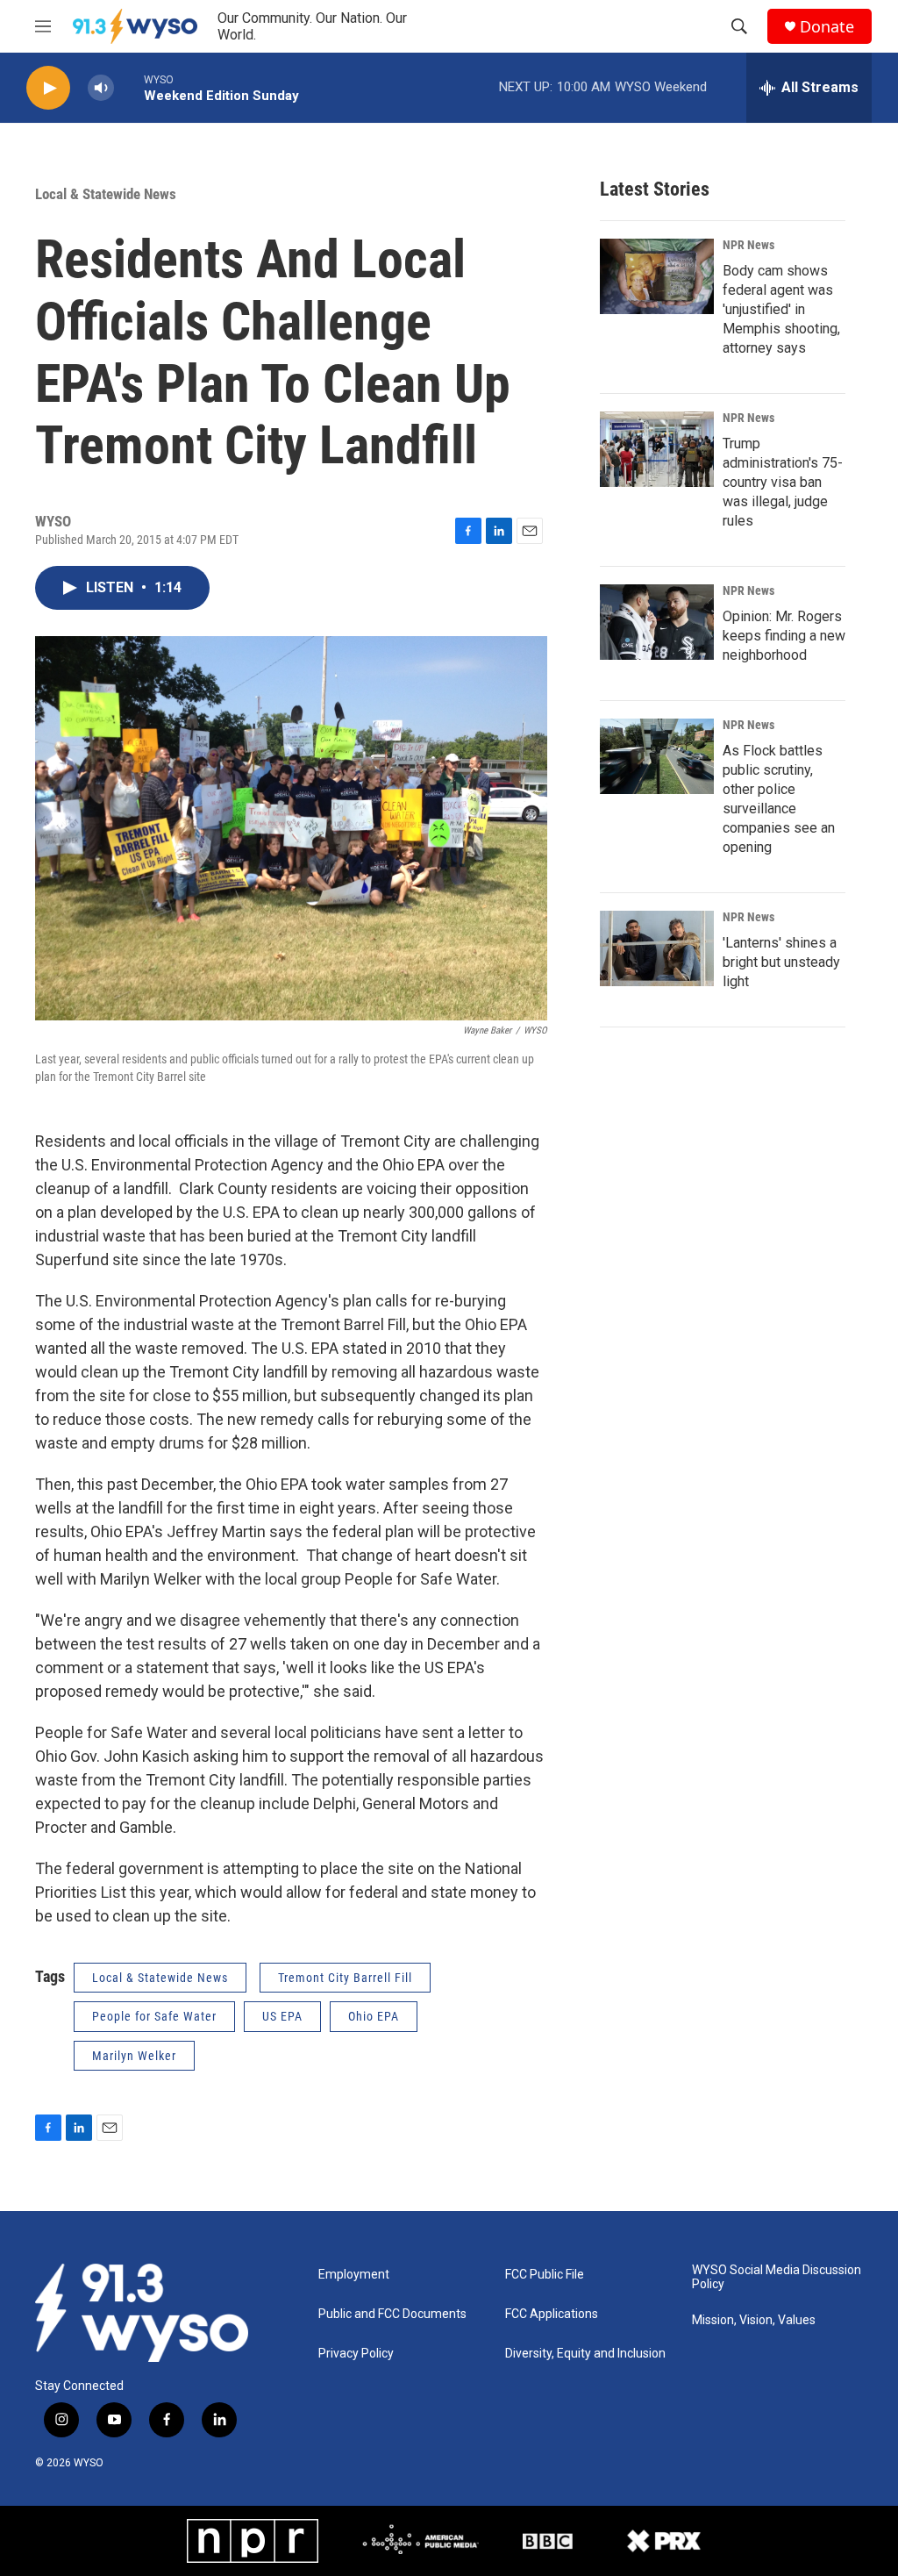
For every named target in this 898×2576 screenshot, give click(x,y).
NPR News (748, 245)
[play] (48, 88)
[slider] (129, 87)
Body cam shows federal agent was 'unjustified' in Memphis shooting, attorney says (781, 309)
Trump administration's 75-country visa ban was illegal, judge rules (783, 482)
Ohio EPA (374, 2016)
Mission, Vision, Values (754, 2320)
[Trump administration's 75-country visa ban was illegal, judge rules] (657, 449)
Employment (354, 2275)
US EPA (282, 2016)
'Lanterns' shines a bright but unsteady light (781, 962)
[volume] (101, 88)
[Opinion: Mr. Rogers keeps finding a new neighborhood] (657, 622)
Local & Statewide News (106, 194)
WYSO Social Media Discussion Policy (777, 2277)
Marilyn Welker (134, 2056)
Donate (827, 27)
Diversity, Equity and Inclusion (585, 2354)
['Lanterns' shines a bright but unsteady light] (657, 948)
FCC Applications (552, 2314)
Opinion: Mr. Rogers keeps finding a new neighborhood (784, 636)
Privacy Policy (356, 2354)
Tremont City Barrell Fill (345, 1978)
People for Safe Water (154, 2016)
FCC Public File (545, 2275)
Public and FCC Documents (392, 2314)
